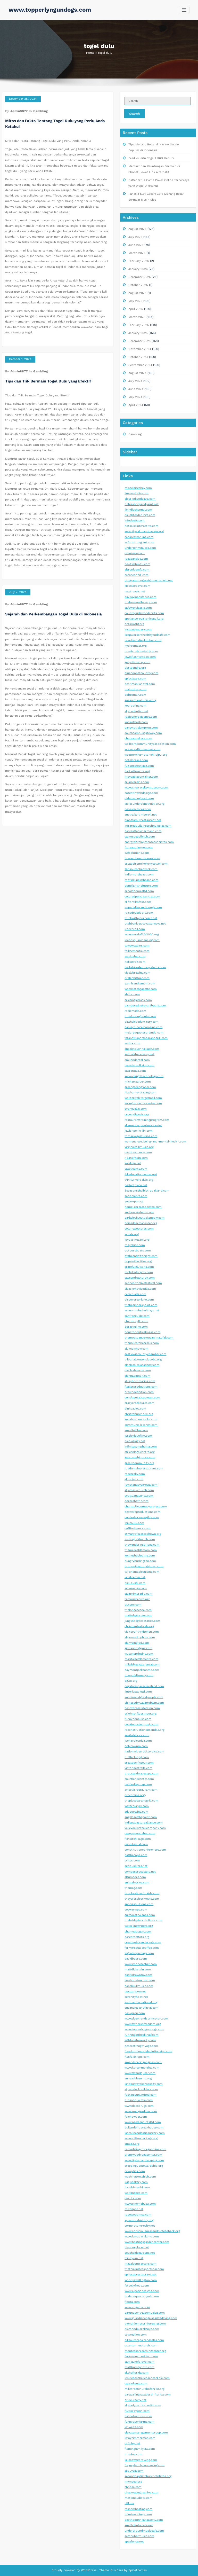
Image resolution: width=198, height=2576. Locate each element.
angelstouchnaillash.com (142, 1049)
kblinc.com (132, 994)
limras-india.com (137, 493)
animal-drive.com (137, 1882)
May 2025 (135, 301)
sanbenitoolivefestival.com (143, 1283)
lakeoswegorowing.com (141, 2460)
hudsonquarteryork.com (142, 2296)
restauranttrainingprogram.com (147, 1120)
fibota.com (132, 2302)
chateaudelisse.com (138, 738)
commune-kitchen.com (141, 1425)
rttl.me (129, 2503)
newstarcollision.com (139, 1065)
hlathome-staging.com (141, 1093)
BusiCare (117, 2570)
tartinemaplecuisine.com (142, 1572)
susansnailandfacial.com (142, 2008)
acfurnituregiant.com (139, 542)
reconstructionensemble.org (145, 1730)
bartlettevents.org (137, 771)
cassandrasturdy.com (140, 1278)
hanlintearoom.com (138, 2416)
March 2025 (137, 317)
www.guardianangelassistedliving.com (151, 2318)
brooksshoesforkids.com (142, 1893)
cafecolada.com (135, 1294)
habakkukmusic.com (139, 1986)
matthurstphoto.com (139, 2367)
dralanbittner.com (137, 978)
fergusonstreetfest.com (141, 2356)
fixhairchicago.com (138, 1839)
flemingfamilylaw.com (140, 2449)
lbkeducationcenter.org (141, 1174)
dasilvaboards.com (138, 1370)
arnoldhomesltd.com (139, 891)
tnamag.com (133, 1888)
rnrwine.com (133, 2454)
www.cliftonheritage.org (141, 2138)
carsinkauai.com (136, 2383)
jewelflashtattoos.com (140, 657)
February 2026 (139, 261)
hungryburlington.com (140, 1561)
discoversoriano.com (139, 1300)
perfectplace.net (136, 1185)
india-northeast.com (139, 875)
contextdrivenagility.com (142, 1517)
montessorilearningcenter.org (145, 2351)
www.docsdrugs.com (139, 2106)
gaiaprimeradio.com (138, 1594)
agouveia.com (134, 2471)
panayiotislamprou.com (141, 728)
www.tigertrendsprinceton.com (146, 2019)
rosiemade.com (135, 1011)
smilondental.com (137, 1060)
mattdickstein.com (138, 1970)
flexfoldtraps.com (137, 2057)
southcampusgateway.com (143, 733)
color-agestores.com (139, 1229)
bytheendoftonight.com (141, 1256)
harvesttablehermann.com (143, 831)
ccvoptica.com (135, 2171)
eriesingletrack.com (138, 1000)
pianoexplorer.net (137, 2247)
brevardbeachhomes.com (142, 858)
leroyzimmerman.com (140, 2438)
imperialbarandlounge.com (143, 907)
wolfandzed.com (136, 2193)
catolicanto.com (136, 1169)
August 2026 (137, 229)
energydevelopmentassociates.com (149, 842)
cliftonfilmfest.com (138, 902)
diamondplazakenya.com (142, 2329)
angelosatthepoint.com (141, 1817)
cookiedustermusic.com (141, 1724)
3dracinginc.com (136, 1327)
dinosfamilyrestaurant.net (143, 820)
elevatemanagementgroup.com (146, 2433)
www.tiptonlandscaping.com (144, 2160)
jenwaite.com (134, 2427)
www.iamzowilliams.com (142, 2237)
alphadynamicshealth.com (143, 2405)
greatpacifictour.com (139, 1763)
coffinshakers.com (138, 1528)
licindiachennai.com (138, 510)
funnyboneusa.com (138, 1719)
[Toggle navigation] (184, 10)
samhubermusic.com (139, 2536)
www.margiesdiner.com (141, 2111)
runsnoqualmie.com (139, 2100)
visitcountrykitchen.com (142, 1632)
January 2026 (138, 269)
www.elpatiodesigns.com (142, 2291)
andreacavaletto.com (139, 1212)
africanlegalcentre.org (140, 1452)
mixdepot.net (134, 2209)
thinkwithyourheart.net (141, 918)
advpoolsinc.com (136, 1812)
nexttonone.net (135, 1991)
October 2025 (138, 285)
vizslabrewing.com (137, 973)
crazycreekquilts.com (139, 1403)
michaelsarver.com (138, 1082)
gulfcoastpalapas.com (140, 1915)
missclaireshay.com (138, 488)
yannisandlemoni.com (140, 984)
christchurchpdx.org (139, 1414)
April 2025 (136, 309)
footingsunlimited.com (141, 2095)
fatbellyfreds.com (137, 2286)
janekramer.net (135, 1577)
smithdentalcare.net (139, 2525)
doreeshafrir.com (137, 1501)
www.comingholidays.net (142, 1310)
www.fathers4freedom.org (143, 2024)
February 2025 (139, 325)
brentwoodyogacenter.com (143, 2155)
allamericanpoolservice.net (143, 1125)
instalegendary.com (138, 629)
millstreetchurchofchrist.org (145, 2389)
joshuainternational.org (141, 2002)
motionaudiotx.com (138, 2498)
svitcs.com (132, 1861)
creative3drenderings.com (143, 1942)
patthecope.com (136, 1855)
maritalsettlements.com (141, 1659)
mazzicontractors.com (141, 2264)
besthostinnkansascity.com (144, 2520)
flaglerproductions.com (141, 1387)
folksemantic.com (137, 951)
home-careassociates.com (143, 1207)
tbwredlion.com (136, 2335)
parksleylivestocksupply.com (145, 1218)
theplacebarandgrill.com (141, 1801)
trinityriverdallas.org (139, 1180)
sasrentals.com (135, 1071)
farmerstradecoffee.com (142, 1948)
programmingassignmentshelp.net (149, 580)
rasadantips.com (136, 559)
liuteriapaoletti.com (138, 1692)
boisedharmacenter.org (141, 1223)
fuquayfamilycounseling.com (145, 2465)
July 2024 (135, 381)
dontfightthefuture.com (141, 886)
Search (134, 114)
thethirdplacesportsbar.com (144, 2269)
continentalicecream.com (142, 1397)
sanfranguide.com (137, 1316)
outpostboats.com (138, 1251)
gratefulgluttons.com (139, 1267)
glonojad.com (134, 1479)
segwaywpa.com (136, 1910)
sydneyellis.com (136, 1109)
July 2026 (135, 237)
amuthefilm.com (136, 1430)
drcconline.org (135, 1795)
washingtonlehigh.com (140, 2177)
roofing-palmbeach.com (141, 880)
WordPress (89, 2570)
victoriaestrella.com (138, 1768)
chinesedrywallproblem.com (144, 1703)
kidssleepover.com (137, 586)
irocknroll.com (135, 929)
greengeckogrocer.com (140, 1087)
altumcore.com (135, 1877)
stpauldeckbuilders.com (141, 2089)
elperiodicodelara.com (140, 499)
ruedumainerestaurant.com (144, 1469)
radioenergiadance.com (141, 717)
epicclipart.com (135, 679)
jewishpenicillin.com (139, 1131)
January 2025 (138, 333)
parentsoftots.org (137, 1937)
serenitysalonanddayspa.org (144, 531)
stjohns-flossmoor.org (141, 1714)
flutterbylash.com (137, 2411)
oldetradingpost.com (139, 798)
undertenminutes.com (140, 548)
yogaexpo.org (134, 1201)
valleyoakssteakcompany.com (145, 1828)
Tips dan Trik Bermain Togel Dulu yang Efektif (48, 381)
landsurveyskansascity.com (144, 2084)
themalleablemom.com (141, 1550)
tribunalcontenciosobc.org (143, 1360)
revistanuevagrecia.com (141, 1485)
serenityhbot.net (136, 1997)
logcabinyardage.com (139, 1953)
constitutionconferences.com (145, 1850)
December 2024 (140, 341)
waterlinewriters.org (139, 1926)
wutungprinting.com (139, 1654)
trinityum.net (134, 2258)
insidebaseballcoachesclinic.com (147, 2378)
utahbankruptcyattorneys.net (145, 924)
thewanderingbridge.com (142, 1545)
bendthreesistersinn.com (142, 1708)
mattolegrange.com (138, 1615)
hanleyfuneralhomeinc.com (143, 1027)
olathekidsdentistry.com (142, 1022)
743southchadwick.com (141, 869)
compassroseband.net (140, 1872)
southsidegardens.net (140, 2253)
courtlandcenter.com (139, 1779)
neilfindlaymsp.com (138, 1784)
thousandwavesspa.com (141, 1774)
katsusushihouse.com (140, 1457)
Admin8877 (19, 111)
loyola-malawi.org (137, 1240)
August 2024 (137, 373)
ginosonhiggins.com (138, 1648)
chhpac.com (133, 2487)
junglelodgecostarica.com (142, 1621)
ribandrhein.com (136, 1158)
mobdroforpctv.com (139, 1272)
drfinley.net (132, 2443)
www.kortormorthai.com (142, 2068)
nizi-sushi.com (135, 1583)
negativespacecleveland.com (144, 1686)
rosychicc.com (135, 1245)
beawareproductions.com (142, 1512)
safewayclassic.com (138, 608)
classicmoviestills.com (140, 1289)
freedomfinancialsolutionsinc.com (148, 2051)
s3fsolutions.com (137, 853)
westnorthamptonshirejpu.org (146, 755)
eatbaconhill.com (137, 575)
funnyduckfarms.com (139, 2422)
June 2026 (136, 245)
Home (90, 53)
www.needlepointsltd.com (143, 2122)
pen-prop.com (135, 2013)
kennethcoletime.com (140, 1556)
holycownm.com (136, 1746)
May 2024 (135, 397)
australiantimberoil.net (141, 815)
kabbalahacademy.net (139, 1054)
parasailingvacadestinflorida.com (148, 2395)
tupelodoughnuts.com (140, 1016)
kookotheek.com (136, 722)
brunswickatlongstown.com (144, 1566)
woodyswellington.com (141, 2280)
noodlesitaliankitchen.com (143, 640)
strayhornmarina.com (140, 1381)
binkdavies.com (135, 1409)
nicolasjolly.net (135, 1441)
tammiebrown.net (137, 1599)
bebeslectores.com (138, 809)
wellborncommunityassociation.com (150, 744)
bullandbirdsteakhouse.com (144, 2128)
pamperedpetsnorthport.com (145, 1005)
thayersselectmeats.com (142, 1899)
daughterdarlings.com (140, 515)
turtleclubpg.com (137, 1757)
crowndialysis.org (137, 1114)
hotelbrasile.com (136, 760)
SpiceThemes (137, 2570)
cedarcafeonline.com (139, 537)
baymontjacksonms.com (142, 1670)
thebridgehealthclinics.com (143, 1920)
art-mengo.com (136, 1588)
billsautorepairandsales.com (144, 2340)
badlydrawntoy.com (138, 1975)
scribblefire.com (136, 1196)
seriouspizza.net (136, 1866)
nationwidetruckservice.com (144, 1752)
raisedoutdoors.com (139, 913)
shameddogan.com (138, 1932)
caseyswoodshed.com (140, 1833)
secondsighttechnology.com (144, 1076)
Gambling (40, 111)
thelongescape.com (138, 1610)
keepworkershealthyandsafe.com (147, 635)
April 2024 (136, 405)
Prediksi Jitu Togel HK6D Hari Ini (151, 158)
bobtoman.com (135, 695)
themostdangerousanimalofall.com (149, 1338)
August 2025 (137, 293)
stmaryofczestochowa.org (143, 1534)
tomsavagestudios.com (141, 1136)
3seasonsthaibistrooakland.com (147, 1191)
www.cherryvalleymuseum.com (146, 788)
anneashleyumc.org (138, 2078)
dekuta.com (133, 2198)
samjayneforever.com (139, 2362)
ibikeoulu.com (134, 1523)
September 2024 (140, 365)
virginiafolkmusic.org (139, 1147)
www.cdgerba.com (137, 2307)
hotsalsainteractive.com (141, 526)
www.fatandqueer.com (140, 2073)
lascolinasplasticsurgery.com (145, 2133)
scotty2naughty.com (139, 1496)
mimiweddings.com (138, 2514)
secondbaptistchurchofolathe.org (148, 2476)
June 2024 (136, 389)
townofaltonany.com (139, 1675)
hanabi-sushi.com (137, 2187)
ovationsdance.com (138, 1152)
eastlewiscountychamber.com (145, 1354)
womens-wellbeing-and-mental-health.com (155, 1142)
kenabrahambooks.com (141, 1419)
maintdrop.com (135, 689)
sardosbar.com (135, 956)
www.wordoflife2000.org (142, 934)
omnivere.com (135, 553)
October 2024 (138, 357)
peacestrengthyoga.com (141, 2046)
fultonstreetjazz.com (139, 766)
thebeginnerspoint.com (141, 1305)
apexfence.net (134, 2542)
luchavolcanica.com (138, 1741)
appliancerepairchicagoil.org (144, 619)
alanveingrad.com (137, 1643)
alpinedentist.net (136, 711)
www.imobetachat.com (141, 1964)
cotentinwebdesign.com (141, 793)
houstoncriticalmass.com (142, 1332)
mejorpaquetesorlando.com (144, 1033)
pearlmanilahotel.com (140, 684)
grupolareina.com (137, 782)
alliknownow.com (137, 1349)
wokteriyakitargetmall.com (143, 1098)
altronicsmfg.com (137, 570)
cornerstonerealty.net (140, 2226)
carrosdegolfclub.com (140, 837)
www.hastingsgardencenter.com (147, 2242)
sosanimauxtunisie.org (140, 700)
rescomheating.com (138, 2509)
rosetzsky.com (135, 1474)
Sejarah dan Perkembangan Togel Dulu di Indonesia (53, 614)
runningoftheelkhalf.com (141, 2035)
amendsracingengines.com (143, 2062)
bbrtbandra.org (135, 668)
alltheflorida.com (137, 2373)
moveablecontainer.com (141, 777)
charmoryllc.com (136, 1321)
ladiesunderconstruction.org (145, 804)
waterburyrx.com (137, 1806)
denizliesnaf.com (136, 1844)
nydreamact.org (136, 646)
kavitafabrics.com (137, 1735)
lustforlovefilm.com (138, 1436)
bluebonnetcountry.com (141, 673)
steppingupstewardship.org (144, 2166)
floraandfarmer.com (139, 847)
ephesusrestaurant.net (141, 2274)
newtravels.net (135, 592)
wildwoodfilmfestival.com (142, 749)
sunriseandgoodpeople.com (144, 1697)
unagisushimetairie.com (141, 651)
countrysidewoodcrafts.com (144, 613)
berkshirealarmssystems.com (145, 967)
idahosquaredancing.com (142, 940)
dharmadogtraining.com (141, 2492)
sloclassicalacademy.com (142, 1365)
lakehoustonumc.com (140, 1980)
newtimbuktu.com (137, 564)
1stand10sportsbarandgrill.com (146, 1038)
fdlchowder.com (136, 2117)
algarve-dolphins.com (140, 1637)
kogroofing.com (135, 706)
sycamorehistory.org (139, 2220)
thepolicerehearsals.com (142, 1343)
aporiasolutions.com (139, 1904)
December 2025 (140, 277)
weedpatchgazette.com (141, 989)
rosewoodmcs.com (138, 2215)
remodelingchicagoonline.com (145, 2149)
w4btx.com (132, 1043)
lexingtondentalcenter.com (143, 1103)
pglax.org (131, 1681)
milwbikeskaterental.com (142, 1665)
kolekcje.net (133, 1163)
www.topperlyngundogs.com (50, 10)
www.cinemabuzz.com (140, 2204)
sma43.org (132, 2144)
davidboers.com (136, 1959)
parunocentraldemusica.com (145, 2313)
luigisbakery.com (136, 2182)
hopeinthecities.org (138, 1261)
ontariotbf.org (134, 624)
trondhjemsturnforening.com (145, 2324)
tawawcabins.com (137, 946)
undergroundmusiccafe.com (144, 2531)
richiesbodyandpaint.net (142, 504)
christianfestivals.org (139, 1626)
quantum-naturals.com (141, 2346)
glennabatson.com (137, 1376)
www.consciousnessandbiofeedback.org (152, 2231)
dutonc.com (133, 1605)
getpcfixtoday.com (137, 662)
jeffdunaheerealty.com (140, 2040)
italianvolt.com (135, 962)
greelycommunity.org (139, 1463)
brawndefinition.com (139, 1392)
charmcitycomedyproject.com (146, 1506)
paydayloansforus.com (140, 597)
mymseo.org (133, 2482)
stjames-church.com (139, 1490)
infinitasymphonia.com (141, 1447)
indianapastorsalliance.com (144, 1823)
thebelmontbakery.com (141, 602)
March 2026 (137, 253)
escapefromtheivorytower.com (146, 864)
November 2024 (140, 349)
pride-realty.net (135, 2400)
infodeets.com (135, 520)
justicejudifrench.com (140, 1539)
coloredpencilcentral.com (142, 896)
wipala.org (132, 1234)
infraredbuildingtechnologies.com (148, 826)
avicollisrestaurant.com (141, 1790)
